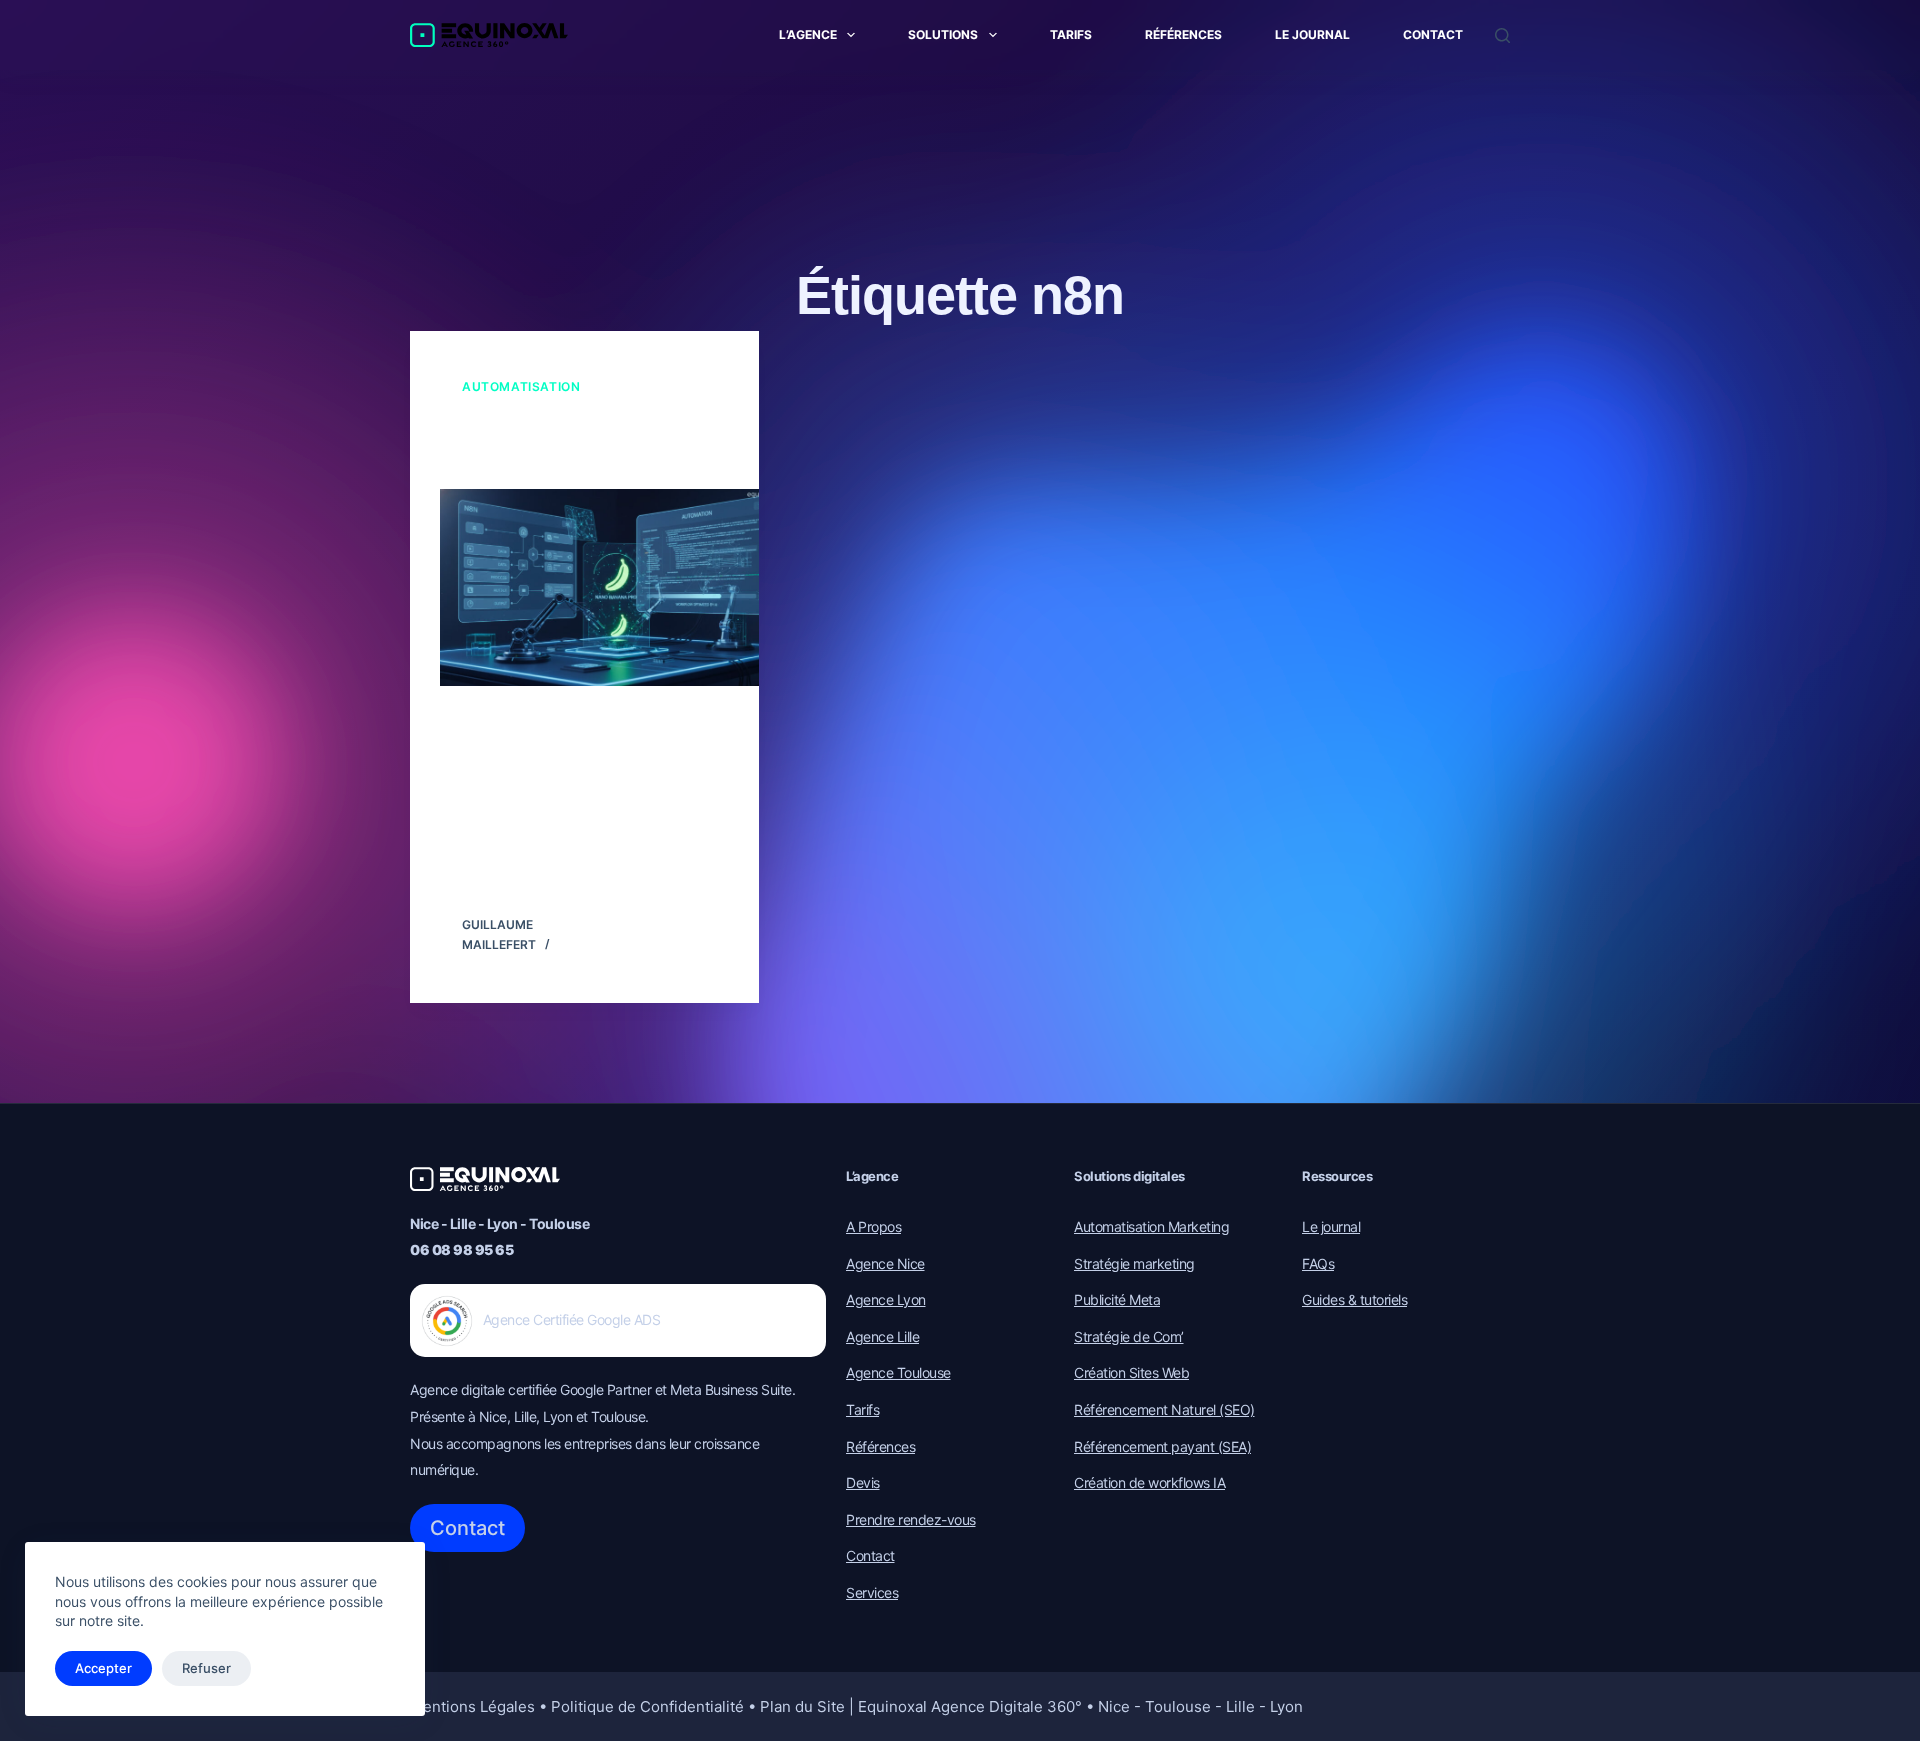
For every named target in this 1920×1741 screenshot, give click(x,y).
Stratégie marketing (1134, 1263)
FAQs (1318, 1263)
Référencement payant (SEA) (1162, 1446)
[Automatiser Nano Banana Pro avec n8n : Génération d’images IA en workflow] (614, 587)
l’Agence (808, 34)
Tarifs (1071, 34)
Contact (1433, 34)
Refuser (206, 1668)
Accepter (103, 1668)
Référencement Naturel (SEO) (1164, 1409)
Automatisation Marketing (1151, 1226)
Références (1183, 34)
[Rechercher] (1502, 35)
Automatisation (521, 386)
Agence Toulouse (898, 1372)
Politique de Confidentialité (647, 1706)
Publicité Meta (1117, 1299)
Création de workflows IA (1149, 1482)
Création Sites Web (1131, 1372)
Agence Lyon (886, 1299)
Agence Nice (885, 1263)
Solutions (943, 34)
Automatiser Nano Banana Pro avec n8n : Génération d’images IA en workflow (578, 443)
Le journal (1312, 34)
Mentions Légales (472, 1706)
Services (872, 1592)
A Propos (873, 1226)
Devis (863, 1482)
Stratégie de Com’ (1129, 1336)
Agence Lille (882, 1336)
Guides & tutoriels (1354, 1299)
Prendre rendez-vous (911, 1519)
